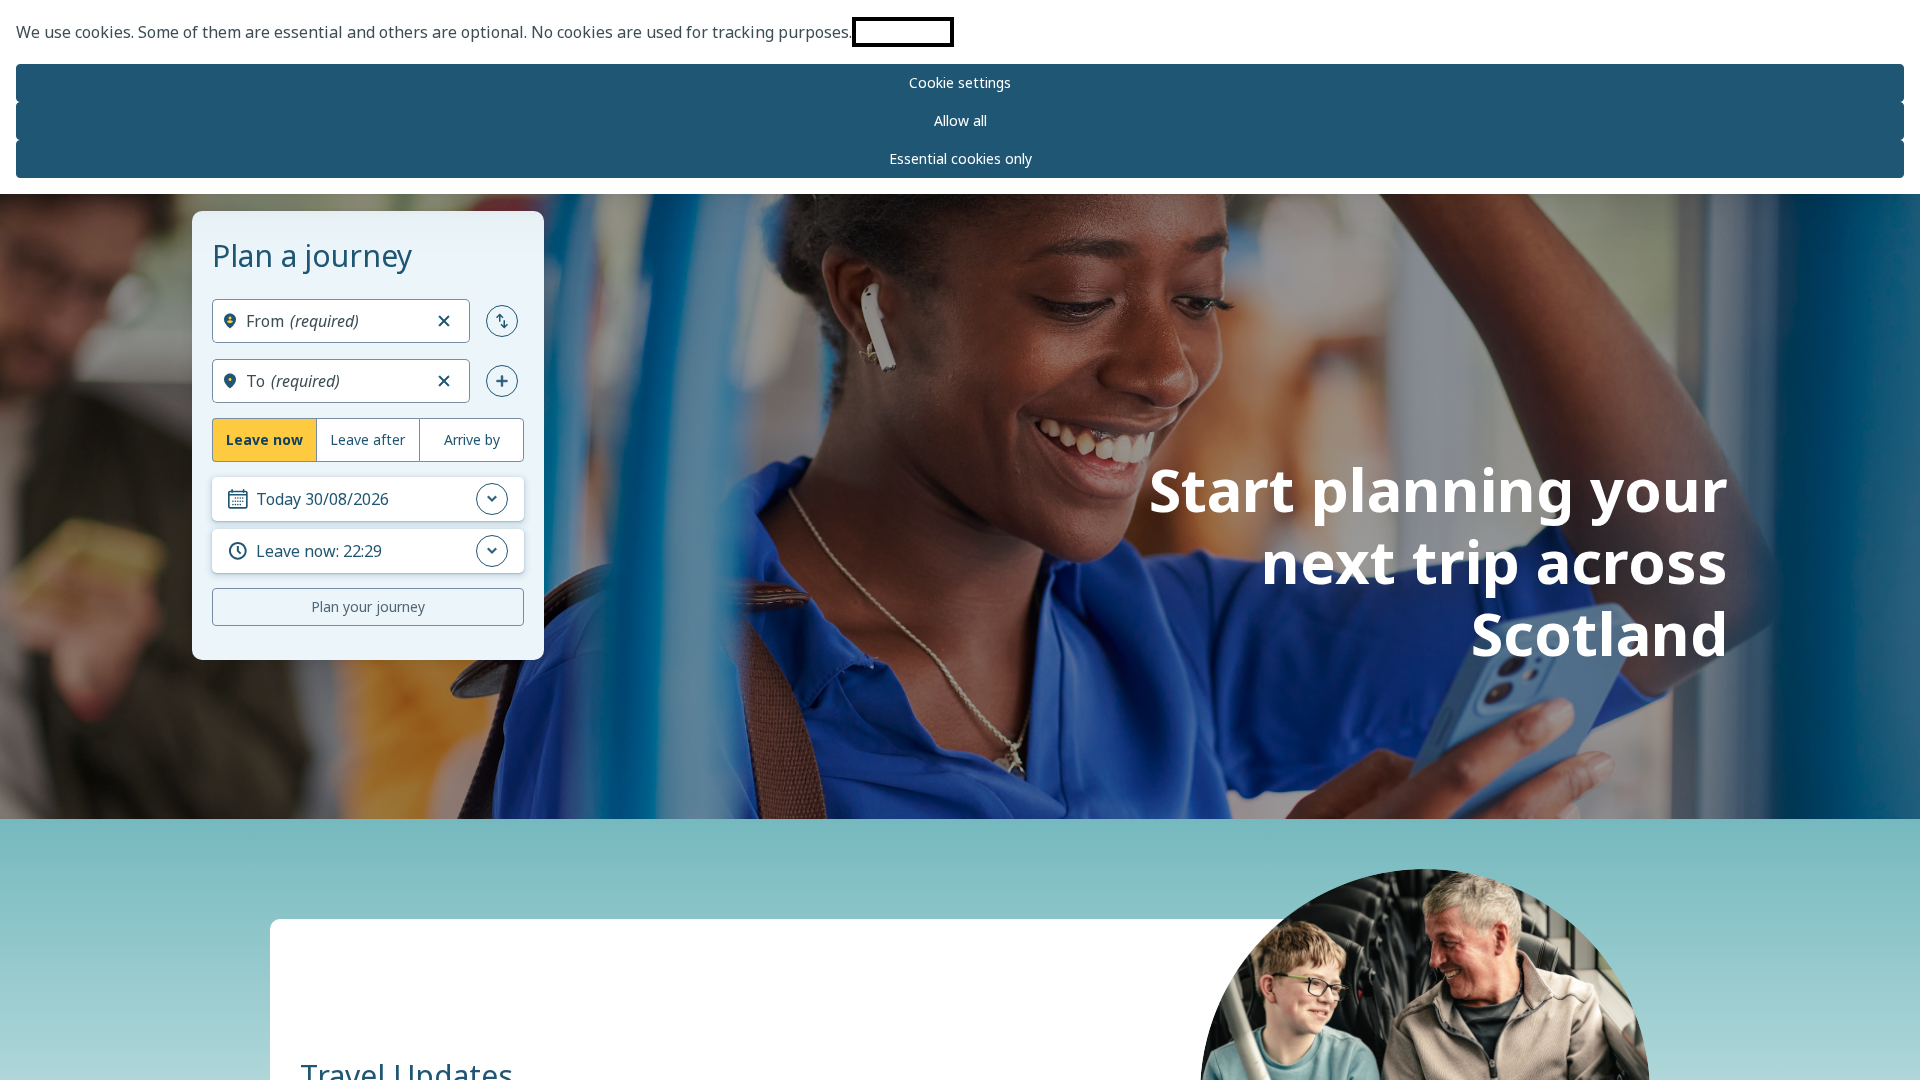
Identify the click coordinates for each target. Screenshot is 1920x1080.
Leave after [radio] (367, 439)
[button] (444, 321)
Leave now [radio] (264, 439)
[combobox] (333, 321)
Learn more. (903, 32)
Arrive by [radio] (472, 439)
